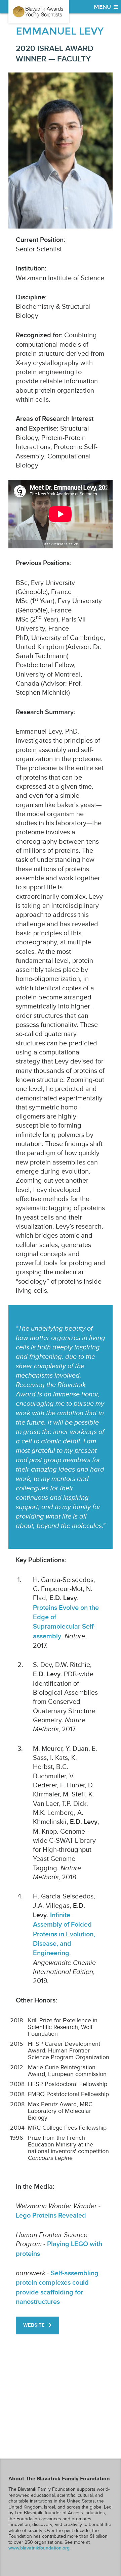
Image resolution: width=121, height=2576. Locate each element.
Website (34, 2325)
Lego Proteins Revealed (51, 2216)
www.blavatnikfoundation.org (39, 2548)
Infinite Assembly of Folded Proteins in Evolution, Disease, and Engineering (64, 1934)
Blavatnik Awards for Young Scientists (39, 12)
